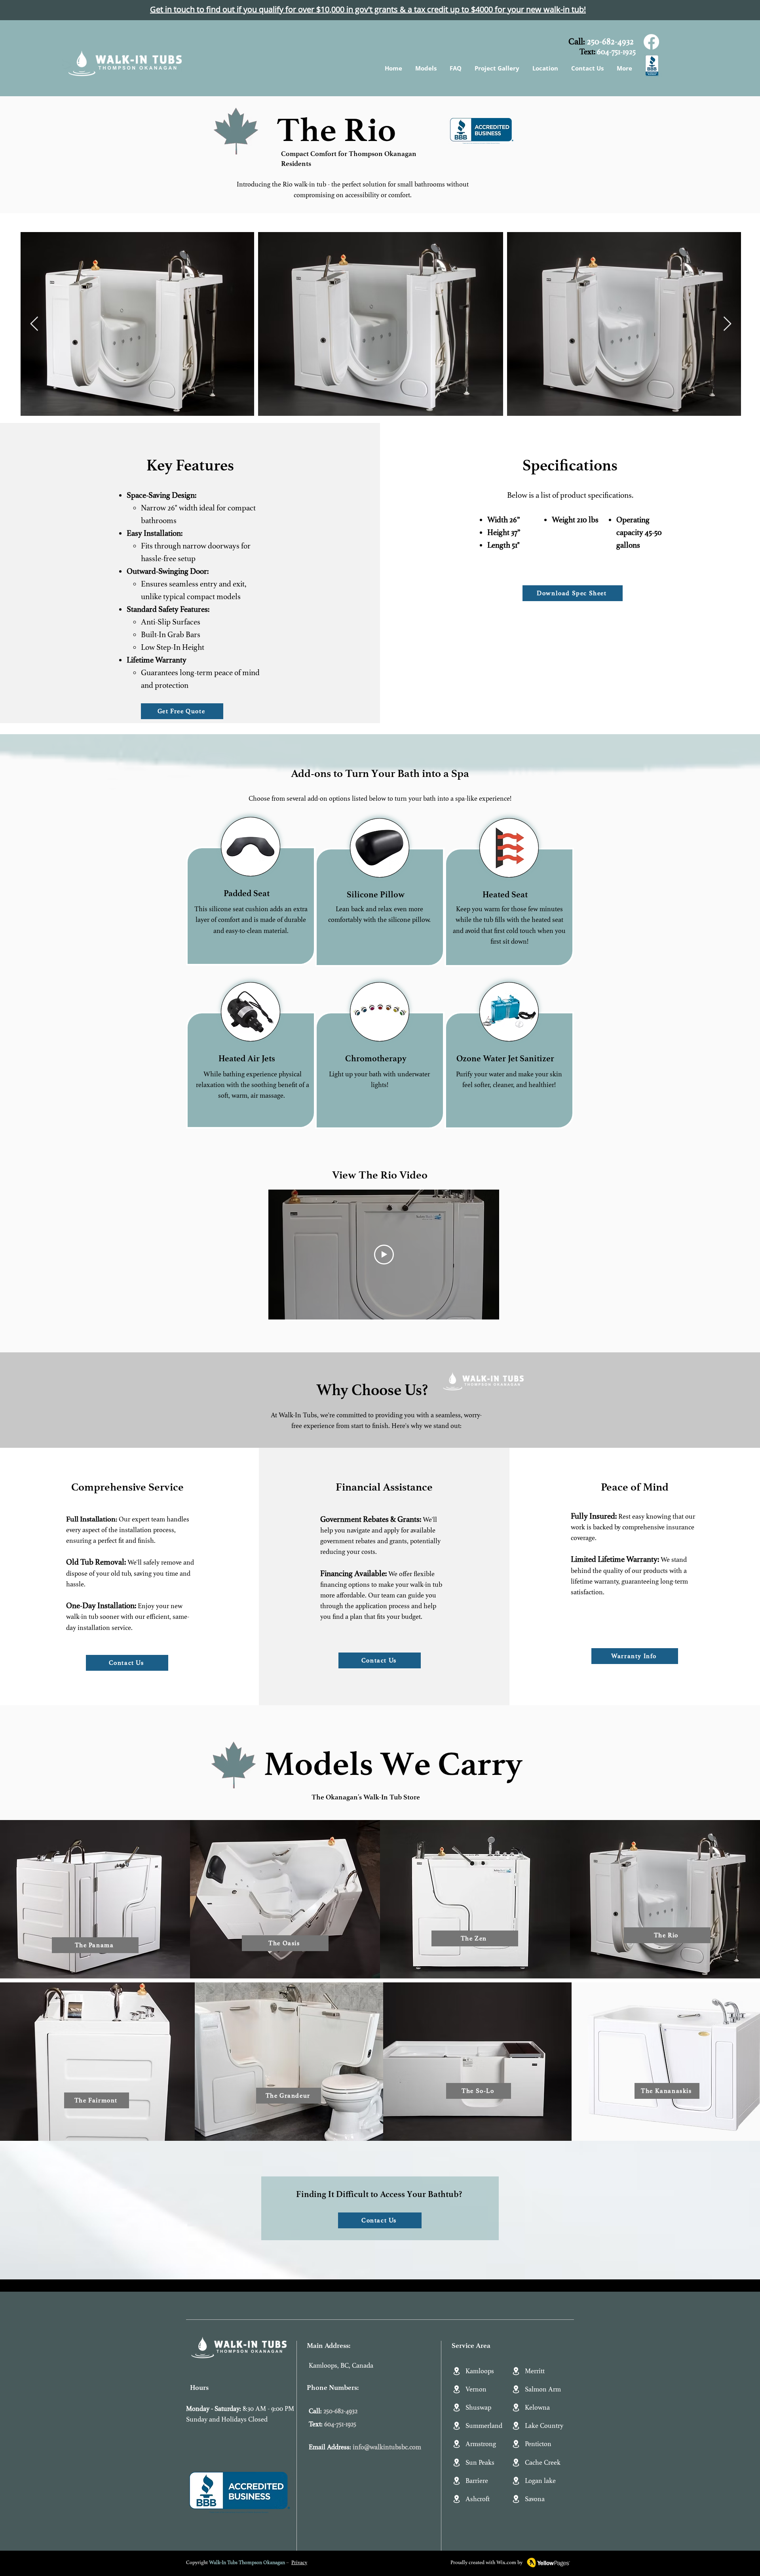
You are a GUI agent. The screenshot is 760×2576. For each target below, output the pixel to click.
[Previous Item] (34, 324)
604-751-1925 (616, 52)
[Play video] (384, 1255)
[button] (425, 68)
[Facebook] (651, 42)
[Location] (456, 2371)
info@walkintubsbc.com (387, 2447)
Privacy (299, 2563)
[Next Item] (727, 324)
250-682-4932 (610, 42)
